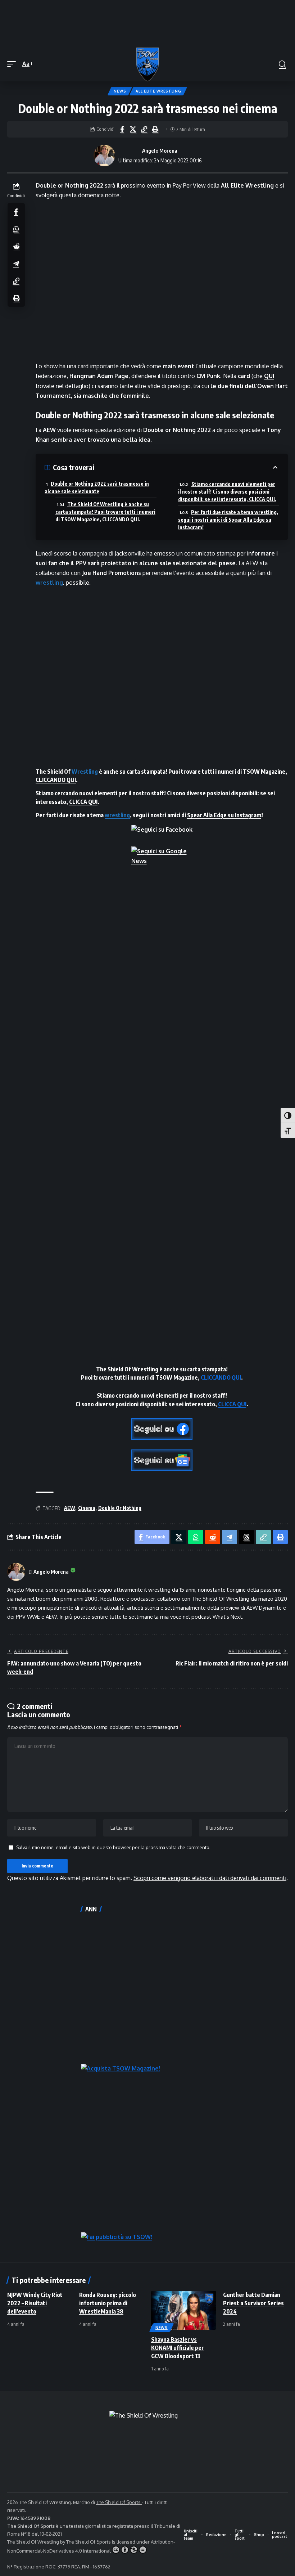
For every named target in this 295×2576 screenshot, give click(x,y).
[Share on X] (133, 129)
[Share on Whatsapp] (16, 229)
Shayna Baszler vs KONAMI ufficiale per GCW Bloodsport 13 (178, 2348)
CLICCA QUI (83, 802)
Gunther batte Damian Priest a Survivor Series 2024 (253, 2303)
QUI (269, 376)
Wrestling (85, 772)
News (120, 91)
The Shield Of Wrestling (33, 2542)
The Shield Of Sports (119, 2502)
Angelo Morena (160, 150)
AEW (70, 1508)
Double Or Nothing (120, 1508)
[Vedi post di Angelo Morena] (104, 156)
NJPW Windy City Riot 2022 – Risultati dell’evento (35, 2303)
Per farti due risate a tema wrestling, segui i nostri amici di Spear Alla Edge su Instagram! (228, 520)
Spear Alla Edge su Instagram (224, 815)
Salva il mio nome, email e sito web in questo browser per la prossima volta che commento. (113, 1847)
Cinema (87, 1508)
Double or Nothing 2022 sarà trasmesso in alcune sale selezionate (97, 487)
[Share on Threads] (246, 1537)
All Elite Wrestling (158, 91)
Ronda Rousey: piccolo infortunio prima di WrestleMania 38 (108, 2303)
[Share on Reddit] (16, 246)
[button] (13, 64)
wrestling (49, 583)
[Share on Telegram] (16, 264)
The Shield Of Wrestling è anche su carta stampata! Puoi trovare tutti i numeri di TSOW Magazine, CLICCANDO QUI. (105, 512)
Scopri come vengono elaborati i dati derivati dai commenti (210, 1878)
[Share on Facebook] (122, 129)
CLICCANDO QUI (56, 780)
